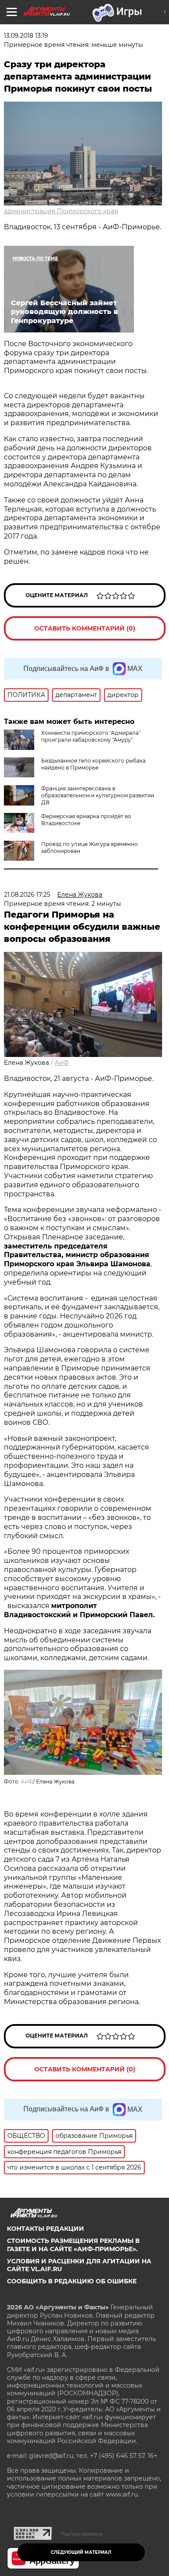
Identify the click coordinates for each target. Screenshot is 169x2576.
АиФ (62, 1063)
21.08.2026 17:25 (27, 895)
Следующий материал (81, 2552)
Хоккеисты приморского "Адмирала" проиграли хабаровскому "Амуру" (91, 736)
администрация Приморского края (61, 211)
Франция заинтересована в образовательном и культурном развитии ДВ (98, 795)
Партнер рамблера (82, 2534)
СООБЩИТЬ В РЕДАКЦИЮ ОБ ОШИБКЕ (72, 2281)
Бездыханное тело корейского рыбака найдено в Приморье (93, 764)
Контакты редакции (45, 2229)
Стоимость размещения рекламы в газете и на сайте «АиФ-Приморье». (73, 2245)
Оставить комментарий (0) (85, 628)
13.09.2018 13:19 (26, 36)
